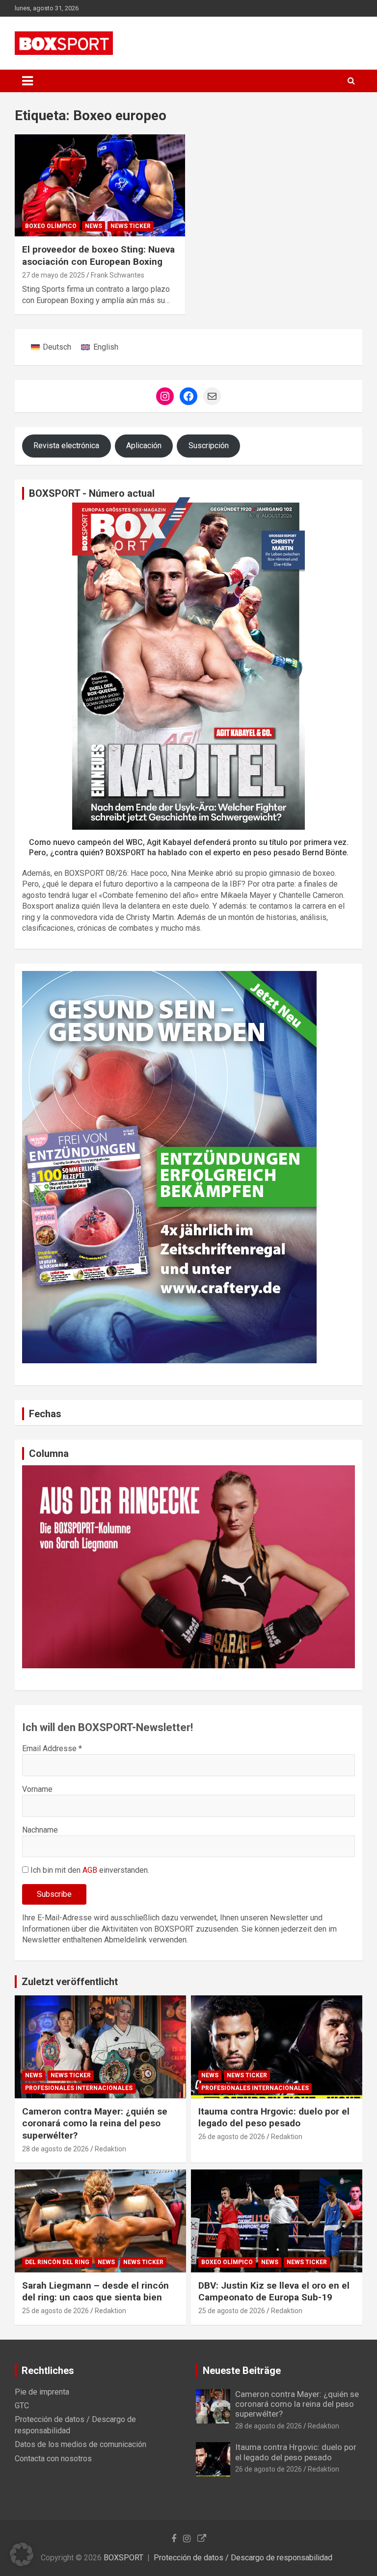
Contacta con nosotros (53, 2459)
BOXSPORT (123, 2558)
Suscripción (209, 446)
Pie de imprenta (42, 2392)
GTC (22, 2406)
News (94, 226)
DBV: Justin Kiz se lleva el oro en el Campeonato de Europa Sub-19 (274, 2292)
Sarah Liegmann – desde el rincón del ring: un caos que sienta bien (95, 2292)
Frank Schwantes (118, 275)
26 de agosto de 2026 (232, 2137)
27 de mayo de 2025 (54, 275)
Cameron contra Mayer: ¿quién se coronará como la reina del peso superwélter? (95, 2123)
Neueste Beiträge (242, 2371)
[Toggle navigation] (27, 81)
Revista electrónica (66, 446)
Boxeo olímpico (51, 226)
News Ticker (131, 226)
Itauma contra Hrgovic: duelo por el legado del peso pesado (274, 2117)
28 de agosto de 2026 (55, 2149)
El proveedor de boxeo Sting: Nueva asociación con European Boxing (98, 255)
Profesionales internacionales (79, 2088)
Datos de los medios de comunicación (81, 2444)
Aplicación (144, 446)
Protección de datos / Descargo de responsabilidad (243, 2558)
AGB (90, 1870)
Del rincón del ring (57, 2262)
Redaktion (110, 2149)
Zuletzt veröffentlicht (70, 1982)
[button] (22, 2554)
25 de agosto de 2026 (55, 2311)
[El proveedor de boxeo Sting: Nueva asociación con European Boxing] (100, 185)
